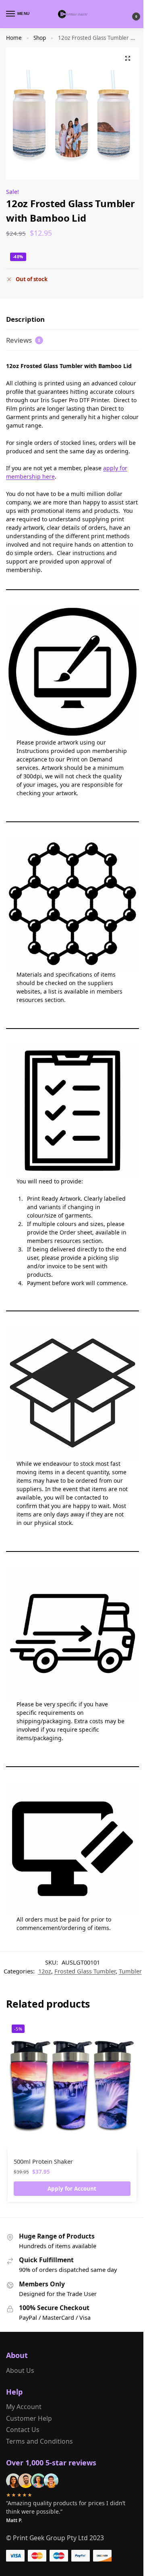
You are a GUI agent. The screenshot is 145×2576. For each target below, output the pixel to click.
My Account (24, 2407)
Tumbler (130, 1971)
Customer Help (29, 2418)
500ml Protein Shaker (43, 2161)
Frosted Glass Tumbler (85, 1971)
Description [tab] (25, 319)
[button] (129, 14)
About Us (20, 2370)
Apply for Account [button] (72, 2189)
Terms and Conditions (39, 2441)
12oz (45, 1971)
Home (14, 38)
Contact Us (23, 2430)
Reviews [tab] (23, 340)
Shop (40, 38)
